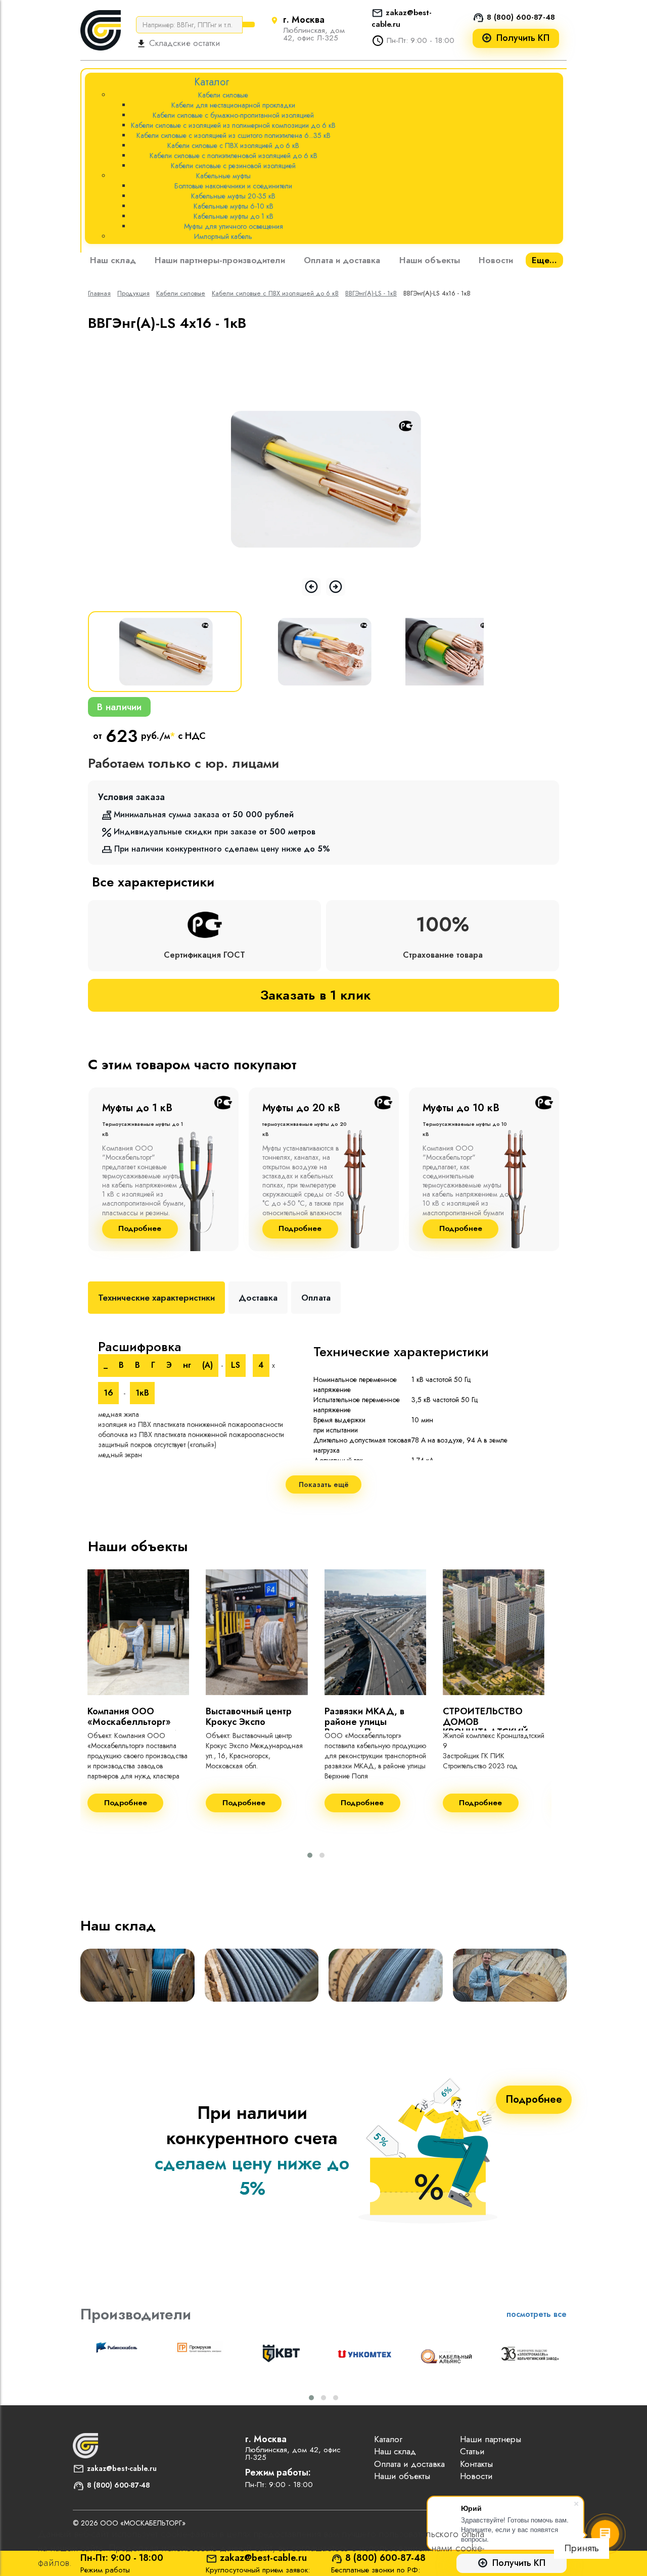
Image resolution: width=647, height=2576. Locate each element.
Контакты (476, 2464)
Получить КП (523, 38)
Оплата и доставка (342, 260)
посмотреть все (537, 2314)
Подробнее (140, 1229)
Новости (496, 260)
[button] (310, 1855)
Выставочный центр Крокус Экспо (249, 1717)
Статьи (472, 2451)
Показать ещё (324, 1484)
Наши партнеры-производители (220, 260)
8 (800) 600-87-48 (521, 17)
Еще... (544, 260)
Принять (582, 2548)
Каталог (388, 2439)
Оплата (316, 1298)
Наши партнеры (491, 2439)
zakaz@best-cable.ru (122, 2468)
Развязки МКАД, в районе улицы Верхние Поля (364, 1722)
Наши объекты (430, 260)
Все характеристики (153, 882)
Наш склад (113, 260)
